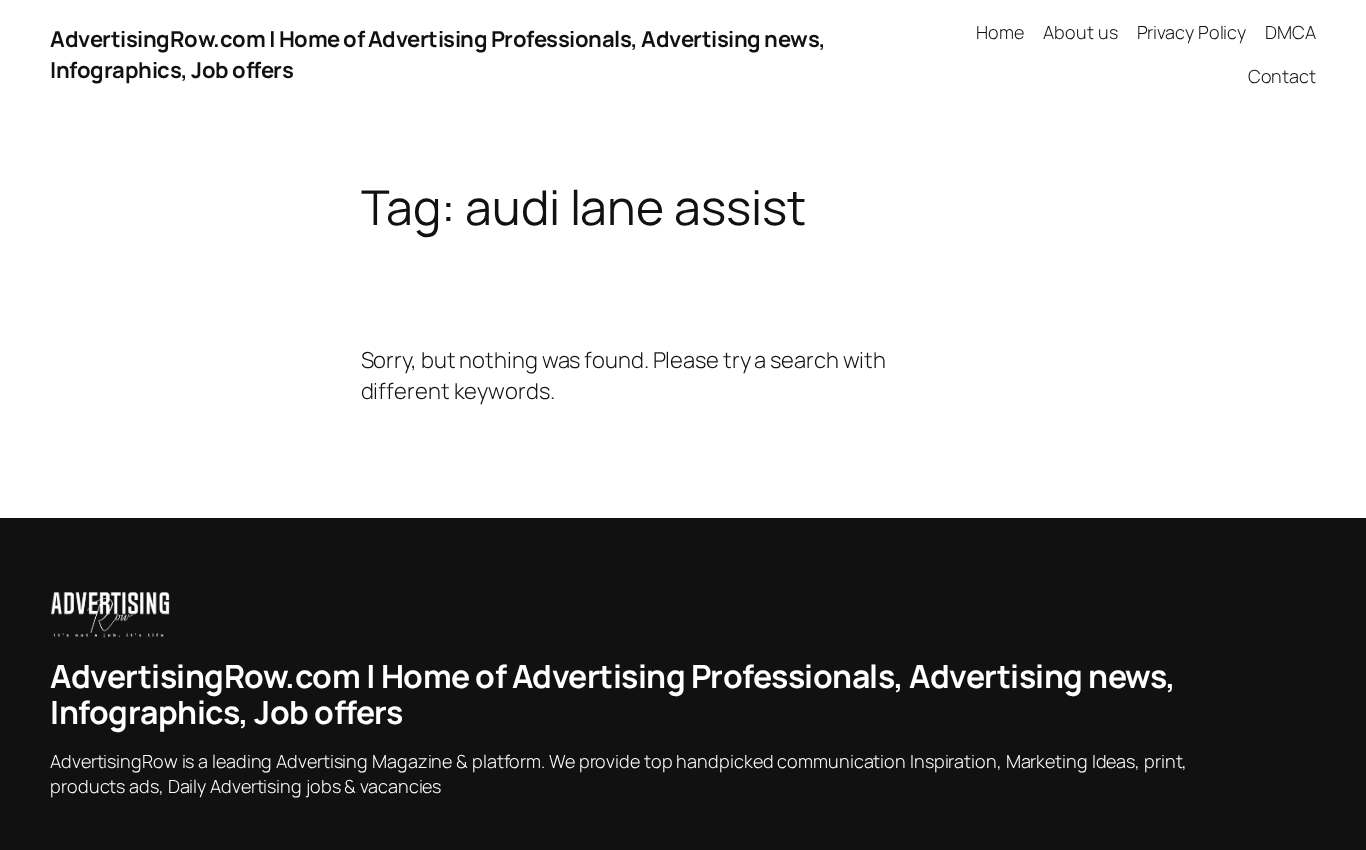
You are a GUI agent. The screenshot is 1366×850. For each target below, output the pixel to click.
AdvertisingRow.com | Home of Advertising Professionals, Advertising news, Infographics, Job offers (613, 694)
